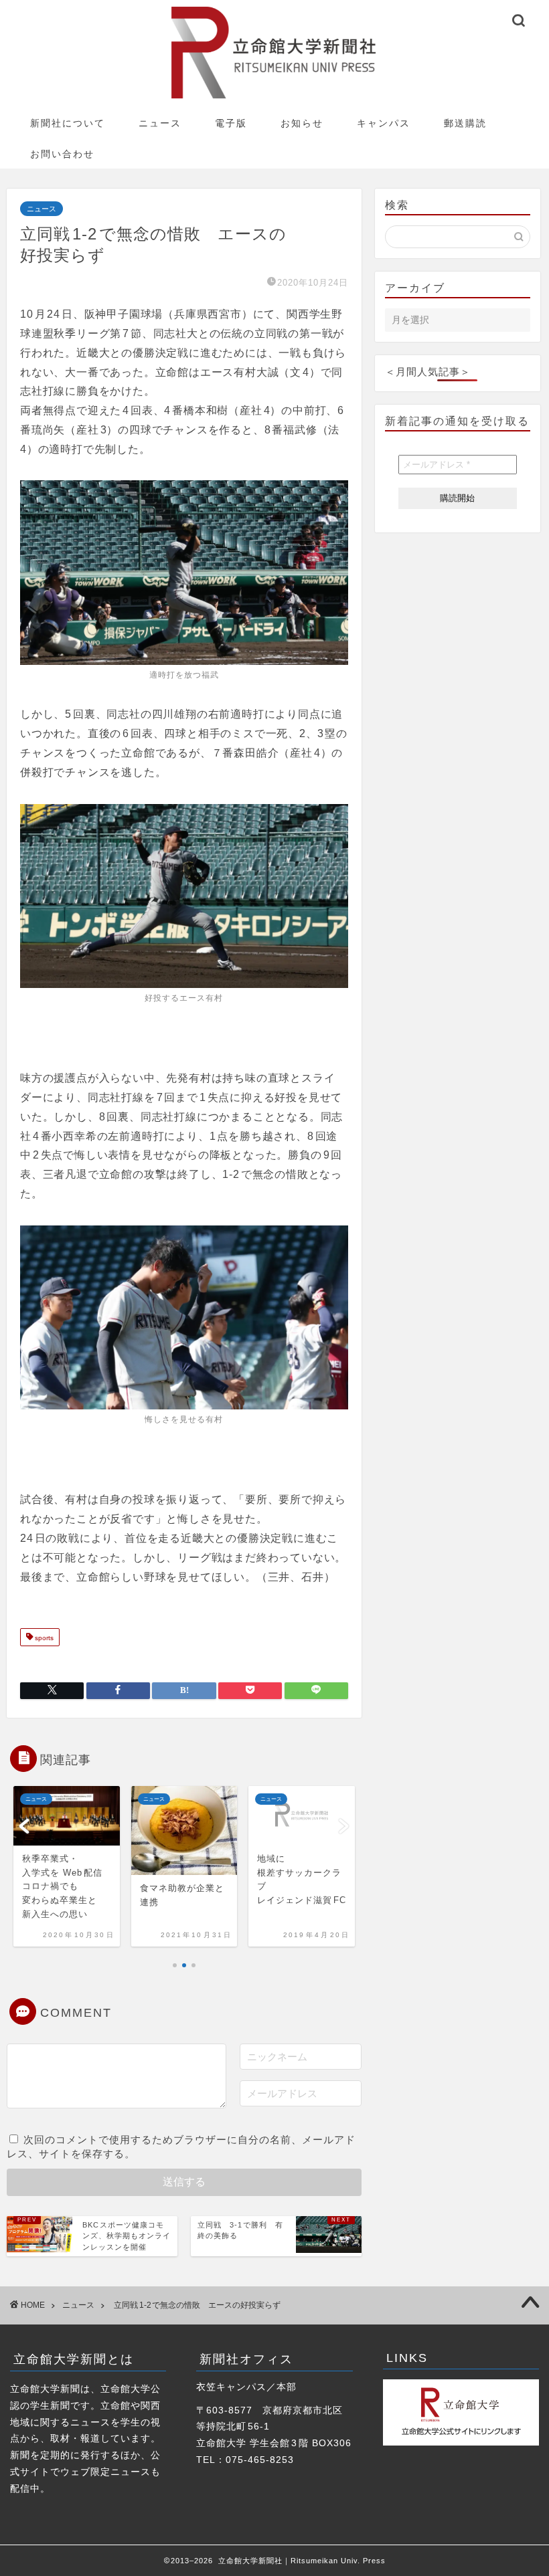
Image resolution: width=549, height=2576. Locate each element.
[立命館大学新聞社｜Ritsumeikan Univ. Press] (275, 98)
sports (43, 1639)
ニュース (160, 123)
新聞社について (68, 123)
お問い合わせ (62, 154)
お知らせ (302, 123)
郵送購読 (465, 123)
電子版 (231, 123)
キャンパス (384, 123)
